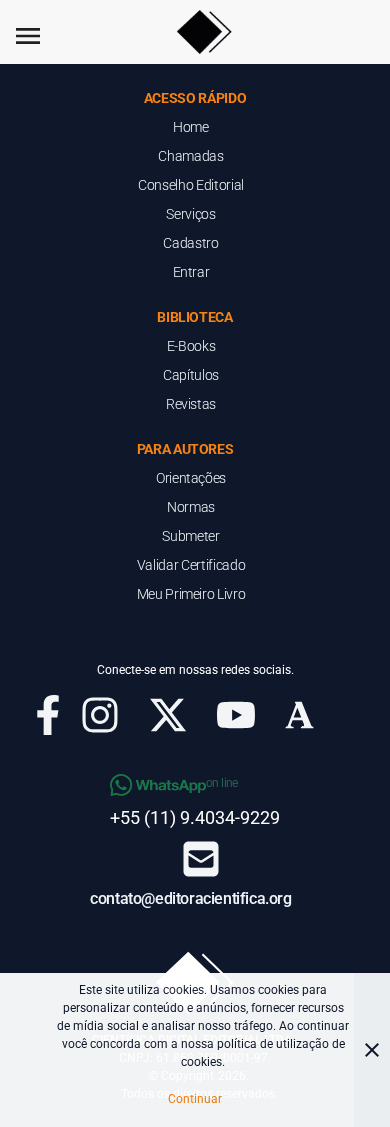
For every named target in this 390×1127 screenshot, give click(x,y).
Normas (191, 507)
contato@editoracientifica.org (190, 898)
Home (191, 127)
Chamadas (190, 156)
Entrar (191, 272)
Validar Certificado (191, 565)
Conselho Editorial (191, 185)
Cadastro (190, 243)
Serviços (190, 214)
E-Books (191, 346)
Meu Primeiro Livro (191, 594)
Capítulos (191, 375)
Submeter (190, 536)
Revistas (191, 404)
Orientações (191, 478)
